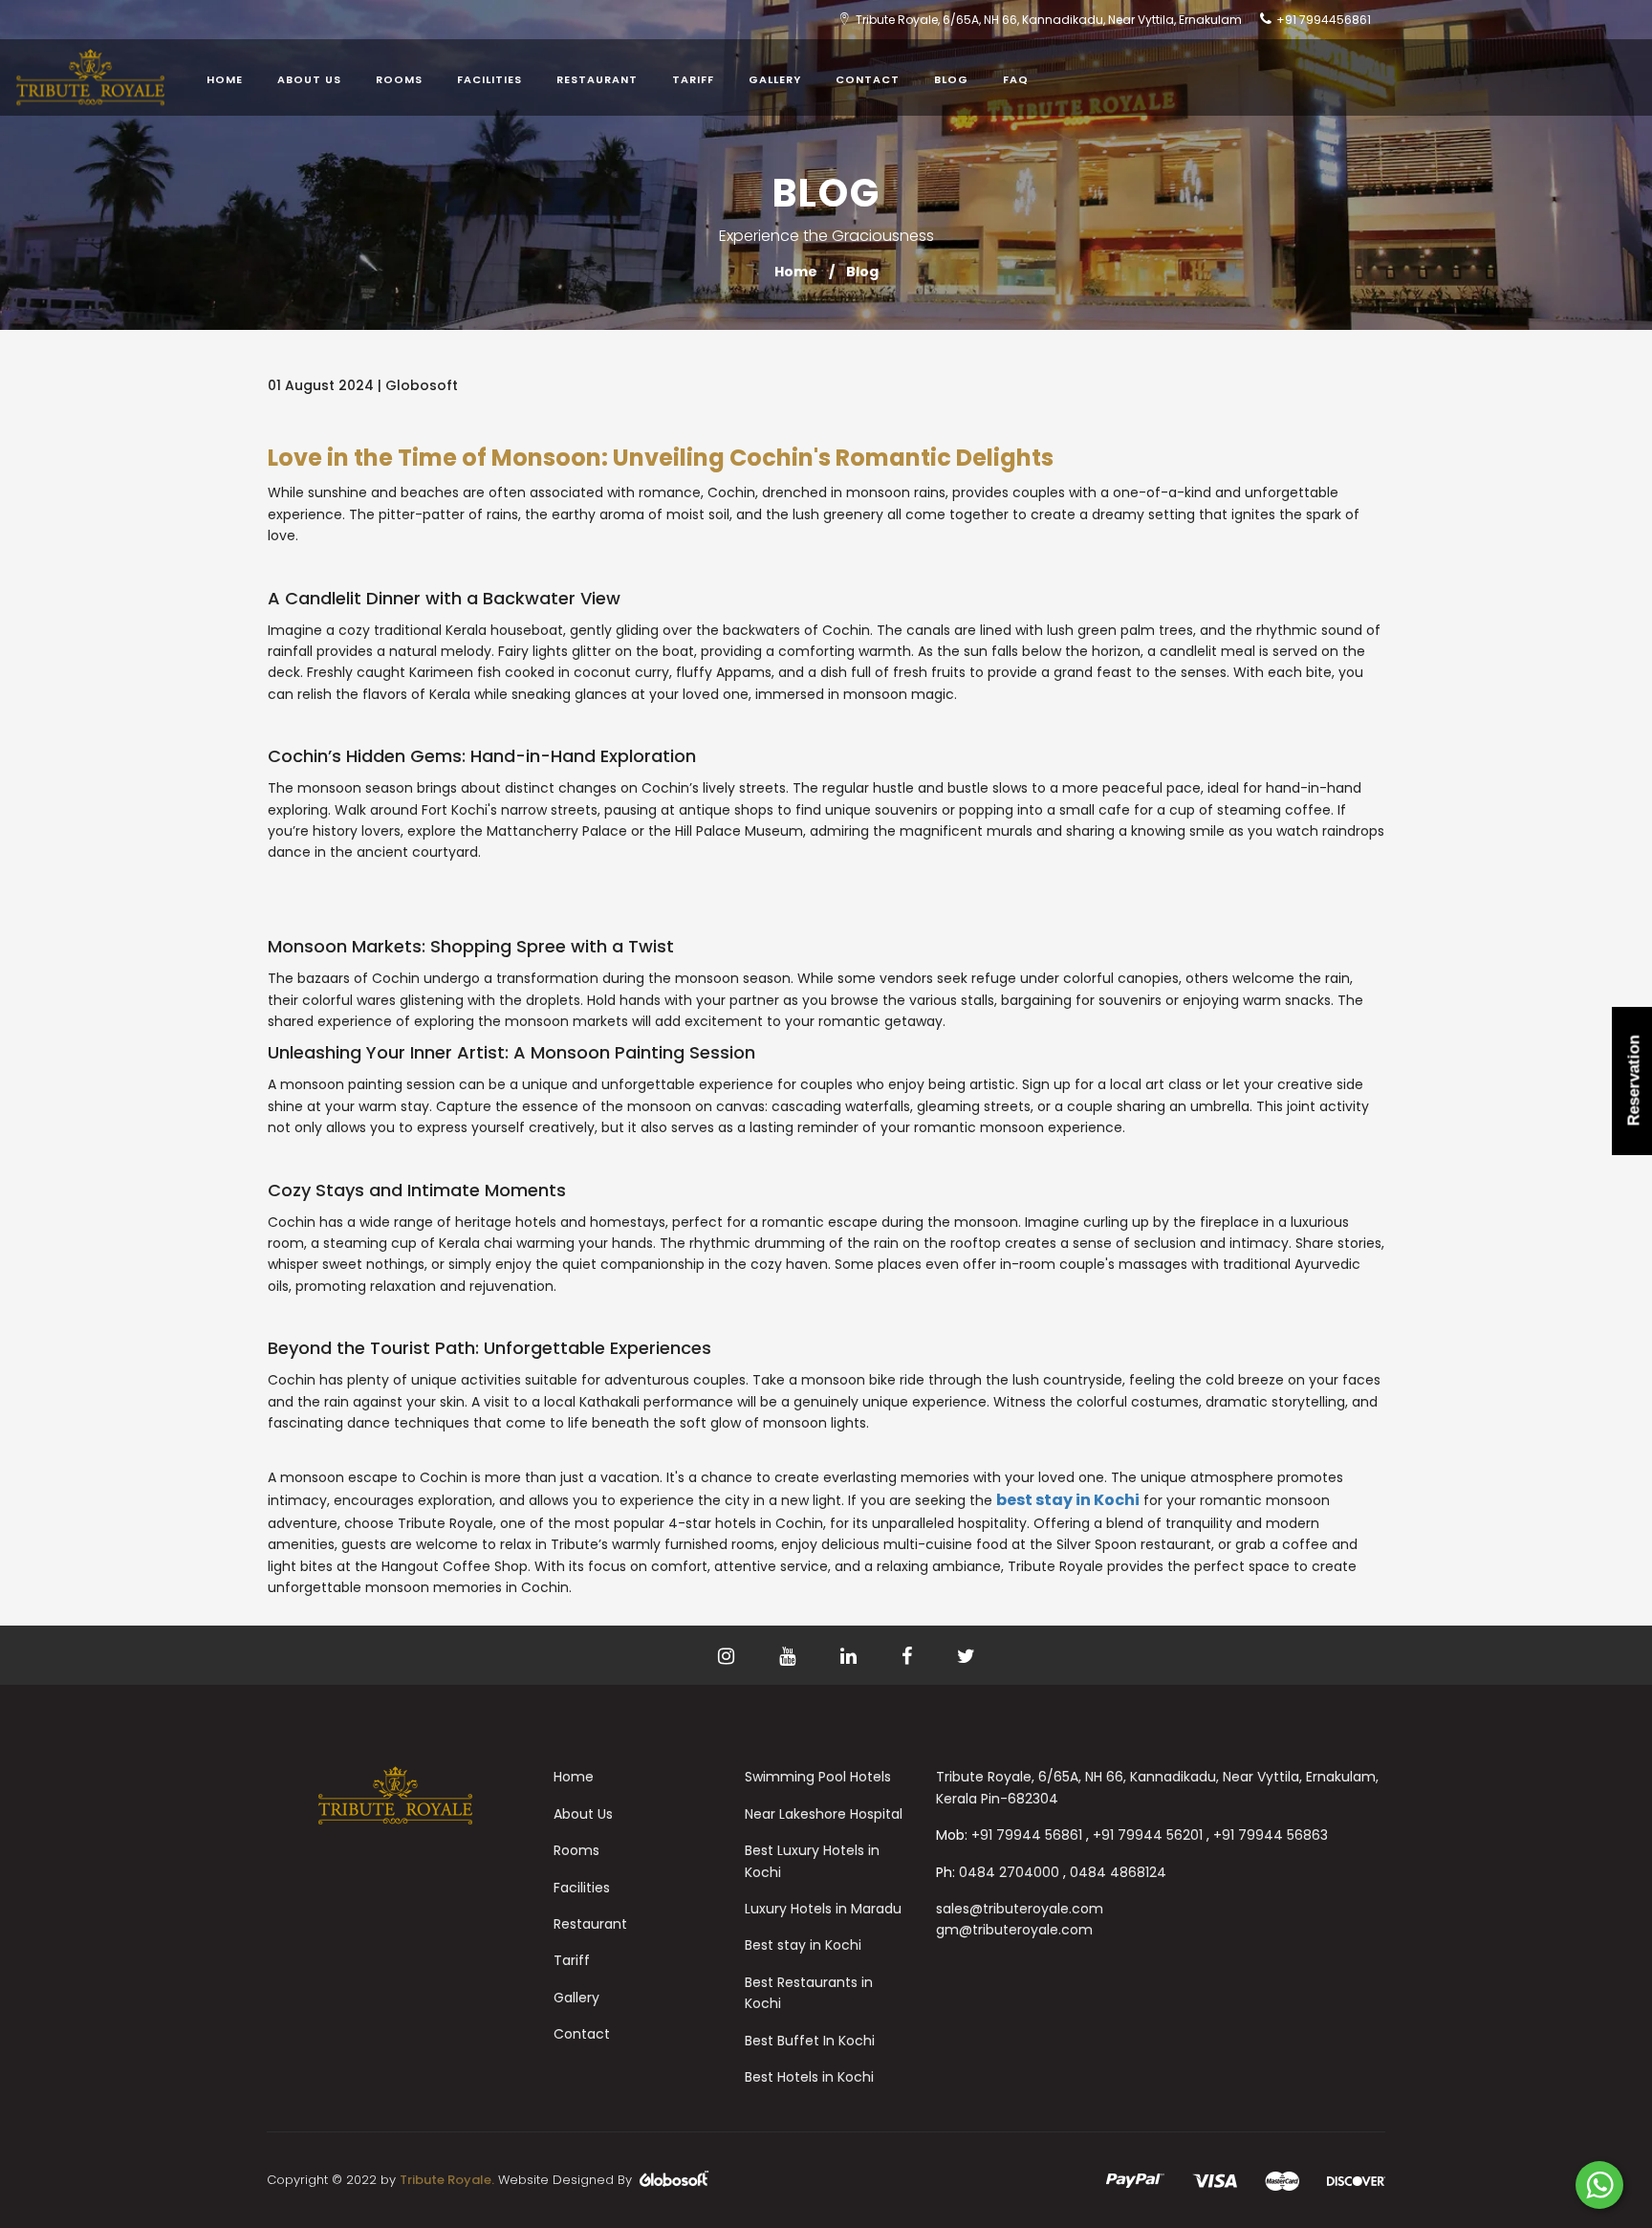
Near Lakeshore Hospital (824, 1814)
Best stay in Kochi (803, 1945)
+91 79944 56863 (1271, 1835)
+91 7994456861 (1324, 20)
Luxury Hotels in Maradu (823, 1909)
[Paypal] (1135, 2180)
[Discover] (1356, 2180)
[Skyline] (396, 1795)
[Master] (1282, 2180)
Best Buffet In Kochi (810, 2041)
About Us (309, 79)
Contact (868, 79)
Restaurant (597, 79)
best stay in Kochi (1068, 1500)
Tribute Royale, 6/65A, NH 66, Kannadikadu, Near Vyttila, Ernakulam (1049, 20)
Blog (951, 79)
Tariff (693, 79)
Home (225, 79)
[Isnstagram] (706, 1658)
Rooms (399, 79)
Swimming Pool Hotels (818, 1777)
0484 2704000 (1009, 1872)
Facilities (489, 79)
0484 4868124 (1118, 1872)
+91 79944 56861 (1027, 1835)
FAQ (1016, 79)
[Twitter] (767, 1658)
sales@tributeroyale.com (1020, 1909)
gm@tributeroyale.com (1014, 1930)
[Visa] (1215, 2180)
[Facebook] (828, 1658)
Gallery (775, 79)
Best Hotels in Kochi (809, 2077)
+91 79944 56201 (1148, 1835)
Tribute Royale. (447, 2180)
